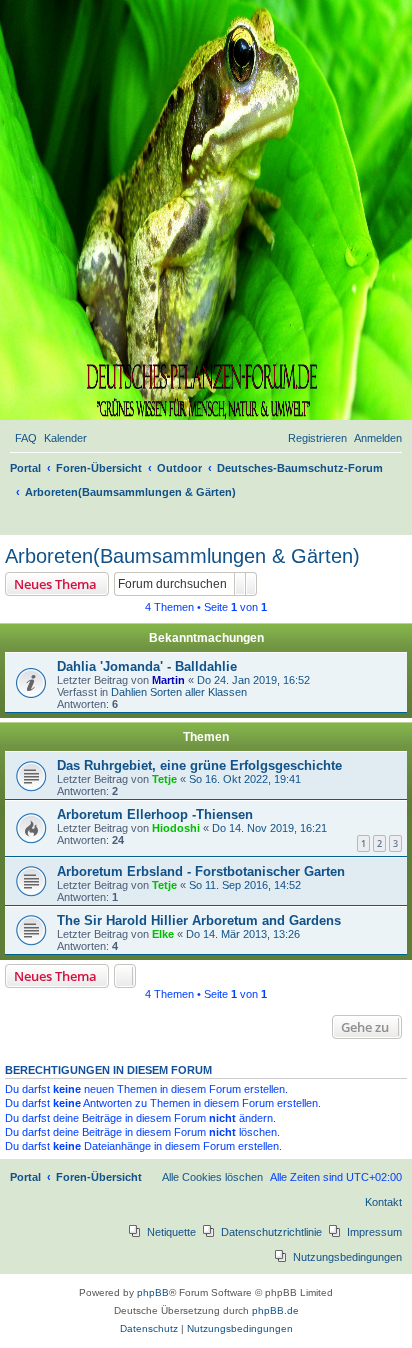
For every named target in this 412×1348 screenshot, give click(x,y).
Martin (168, 680)
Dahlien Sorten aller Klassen (179, 692)
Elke (163, 934)
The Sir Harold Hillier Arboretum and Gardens (199, 920)
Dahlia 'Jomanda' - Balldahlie (147, 666)
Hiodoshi (176, 828)
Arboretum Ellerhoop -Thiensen (155, 814)
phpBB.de (275, 1310)
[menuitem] (26, 438)
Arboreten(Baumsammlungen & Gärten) (182, 556)
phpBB (153, 1292)
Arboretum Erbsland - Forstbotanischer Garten (201, 871)
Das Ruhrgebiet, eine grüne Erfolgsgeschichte (199, 765)
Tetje (164, 779)
